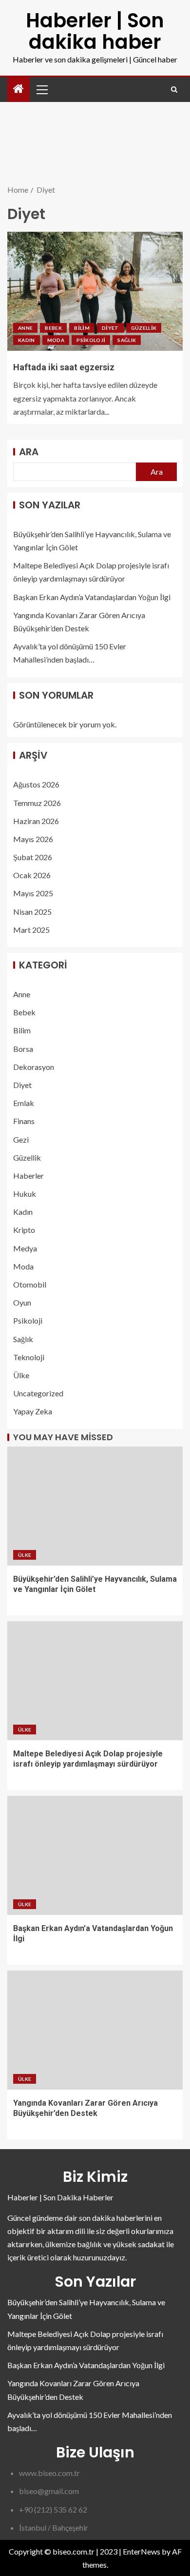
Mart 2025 (31, 930)
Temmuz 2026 (37, 803)
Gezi (21, 1139)
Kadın (27, 340)
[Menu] (41, 89)
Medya (25, 1248)
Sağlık (127, 340)
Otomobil (30, 1284)
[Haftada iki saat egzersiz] (95, 291)
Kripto (24, 1230)
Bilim (82, 328)
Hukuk (25, 1194)
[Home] (19, 89)
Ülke (21, 1375)
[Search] (174, 90)
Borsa (23, 1049)
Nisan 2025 (32, 912)
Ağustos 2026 (36, 784)
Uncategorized (38, 1393)
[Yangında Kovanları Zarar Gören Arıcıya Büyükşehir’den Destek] (95, 2030)
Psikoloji (91, 340)
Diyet (110, 328)
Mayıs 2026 (33, 839)
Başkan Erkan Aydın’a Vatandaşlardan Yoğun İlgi (92, 597)
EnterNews (142, 2551)
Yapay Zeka (33, 1411)
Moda (56, 340)
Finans (24, 1121)
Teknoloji (29, 1357)
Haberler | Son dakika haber (95, 31)
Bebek (53, 328)
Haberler (28, 1176)
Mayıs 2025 (33, 893)
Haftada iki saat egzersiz (64, 367)
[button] (41, 89)
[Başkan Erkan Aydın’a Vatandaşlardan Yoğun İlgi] (95, 1855)
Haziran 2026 (36, 821)
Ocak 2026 (32, 875)
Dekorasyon (34, 1067)
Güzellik (144, 328)
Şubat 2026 (33, 857)
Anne (25, 328)
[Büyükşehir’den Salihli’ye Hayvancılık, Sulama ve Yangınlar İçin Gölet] (95, 1506)
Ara (29, 452)
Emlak (24, 1103)
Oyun (22, 1302)
